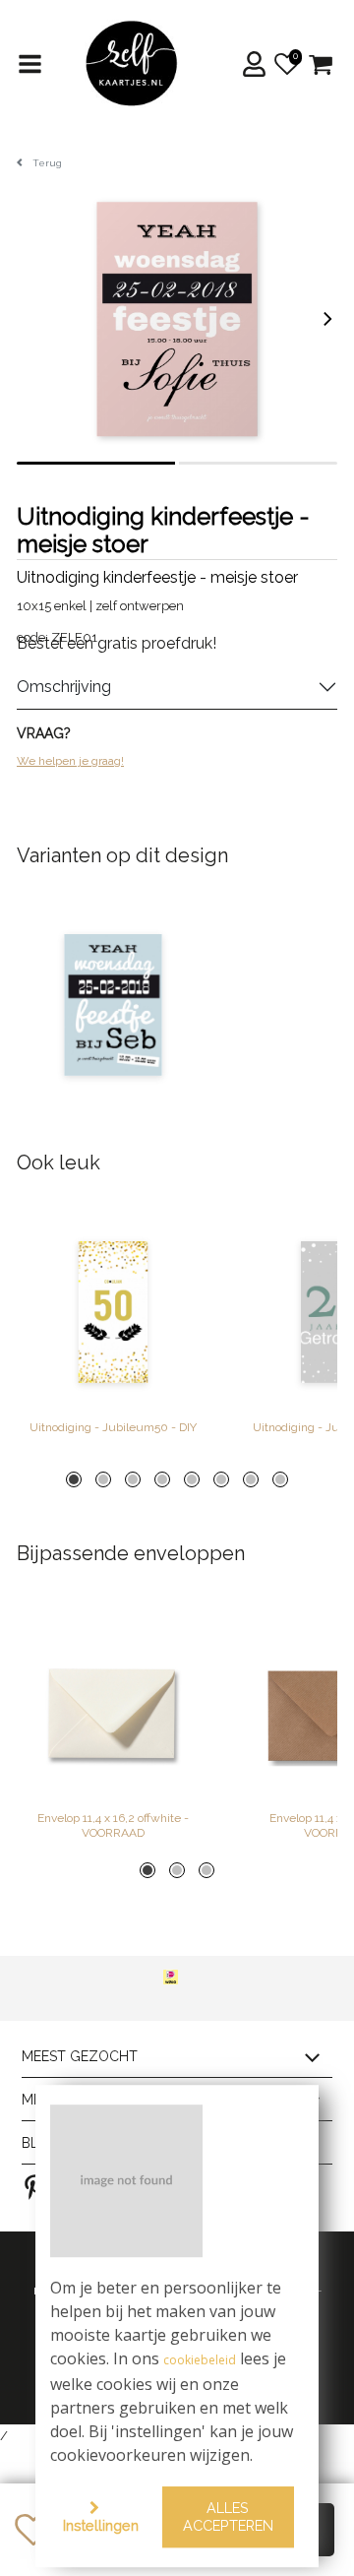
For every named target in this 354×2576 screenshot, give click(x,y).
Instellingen (101, 2525)
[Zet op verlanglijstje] (33, 2530)
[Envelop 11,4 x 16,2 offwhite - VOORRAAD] (113, 1703)
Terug (47, 163)
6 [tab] (221, 1479)
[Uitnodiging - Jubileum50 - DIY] (113, 1312)
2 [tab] (103, 1479)
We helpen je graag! (70, 761)
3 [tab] (133, 1479)
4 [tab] (162, 1479)
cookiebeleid (200, 2361)
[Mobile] (31, 64)
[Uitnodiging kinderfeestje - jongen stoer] (113, 1005)
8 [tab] (280, 1479)
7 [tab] (251, 1479)
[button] (258, 64)
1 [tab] (74, 1479)
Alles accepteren (228, 2517)
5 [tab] (192, 1479)
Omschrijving (64, 687)
